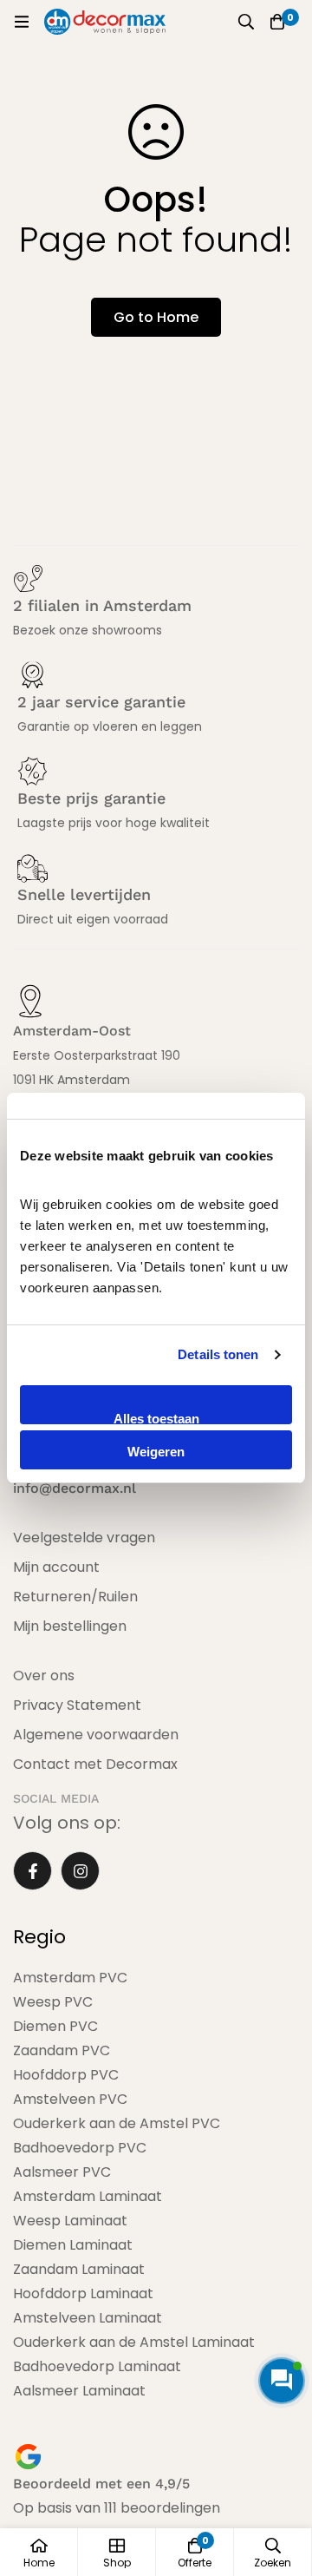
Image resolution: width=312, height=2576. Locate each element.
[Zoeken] (246, 22)
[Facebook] (32, 1871)
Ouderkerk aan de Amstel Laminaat (134, 2342)
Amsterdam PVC (70, 1978)
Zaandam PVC (62, 2050)
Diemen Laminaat (73, 2245)
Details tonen (218, 1354)
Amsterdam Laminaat (88, 2196)
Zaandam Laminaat (79, 2269)
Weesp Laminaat (70, 2221)
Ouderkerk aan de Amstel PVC (117, 2123)
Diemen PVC (55, 2026)
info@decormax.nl (75, 1488)
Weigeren (156, 1452)
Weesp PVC (53, 2002)
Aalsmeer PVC (62, 2172)
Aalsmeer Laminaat (79, 2391)
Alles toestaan (156, 1418)
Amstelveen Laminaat (88, 2318)
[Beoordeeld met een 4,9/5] (28, 2457)
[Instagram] (80, 1871)
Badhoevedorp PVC (80, 2148)
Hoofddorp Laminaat (83, 2293)
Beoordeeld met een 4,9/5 (101, 2484)
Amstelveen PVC (70, 2099)
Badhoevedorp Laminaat (97, 2366)
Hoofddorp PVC (66, 2075)
